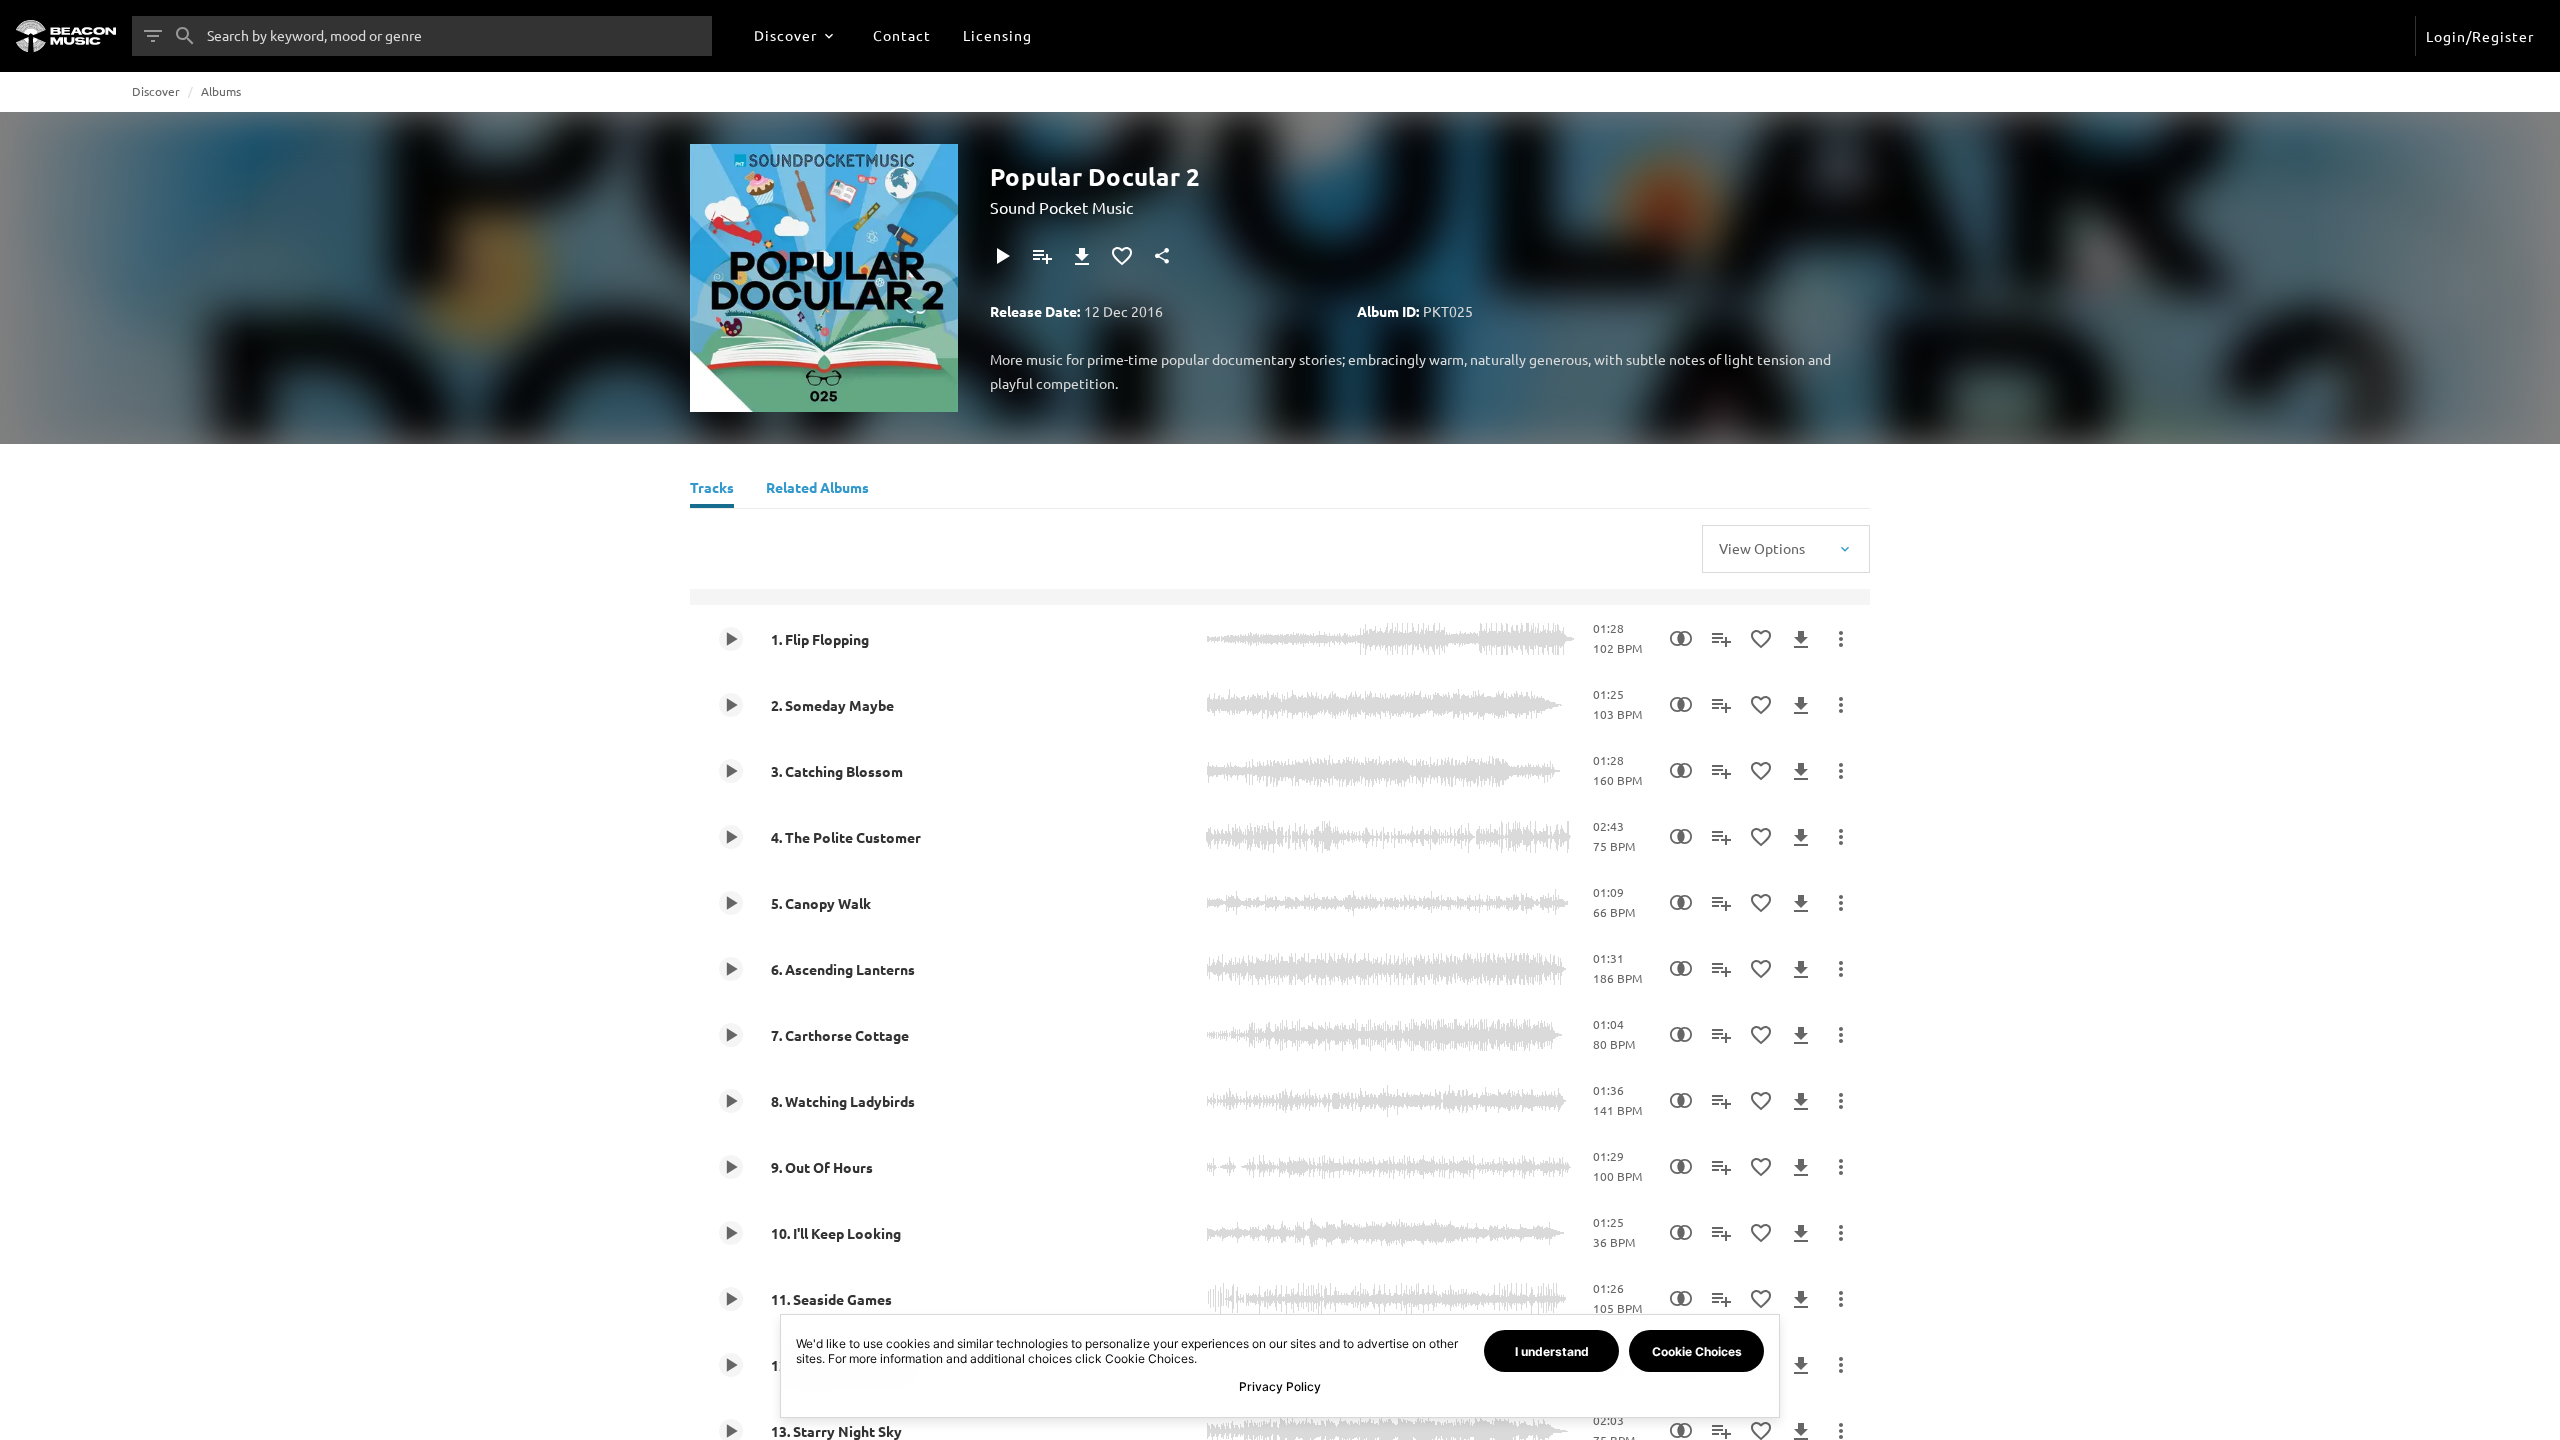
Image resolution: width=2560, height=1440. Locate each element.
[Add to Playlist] (1042, 256)
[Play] (1002, 256)
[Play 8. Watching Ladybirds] (731, 1101)
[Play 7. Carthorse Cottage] (731, 1035)
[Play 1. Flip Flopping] (731, 639)
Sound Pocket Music (1061, 207)
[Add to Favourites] (1122, 256)
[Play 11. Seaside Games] (731, 1299)
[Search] (185, 36)
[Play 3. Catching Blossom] (731, 771)
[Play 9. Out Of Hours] (731, 1167)
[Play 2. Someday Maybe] (731, 705)
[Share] (1162, 256)
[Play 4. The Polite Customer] (731, 837)
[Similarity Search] (1681, 639)
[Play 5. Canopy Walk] (731, 903)
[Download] (1082, 256)
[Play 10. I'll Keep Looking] (731, 1233)
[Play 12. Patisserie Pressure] (731, 1365)
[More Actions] (1841, 639)
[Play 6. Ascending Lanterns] (731, 969)
